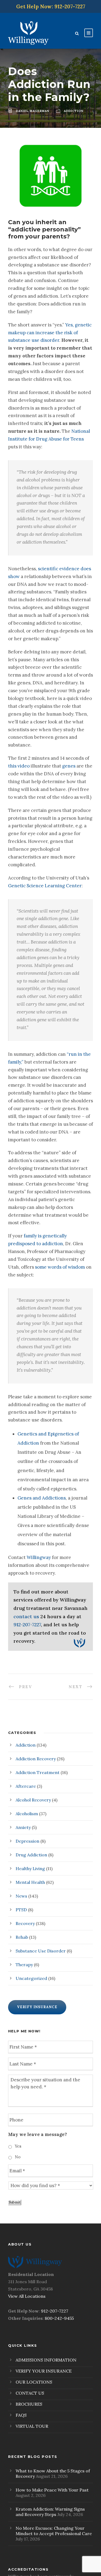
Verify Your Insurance (44, 2371)
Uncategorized (31, 1978)
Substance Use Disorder (41, 1951)
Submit (15, 2202)
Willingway (39, 1557)
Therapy (24, 1965)
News (21, 1896)
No (18, 2157)
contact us (26, 1616)
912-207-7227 (27, 1625)
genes (69, 766)
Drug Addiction (31, 1855)
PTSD (21, 1910)
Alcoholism (27, 1814)
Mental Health (30, 1882)
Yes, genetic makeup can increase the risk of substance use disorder (50, 333)
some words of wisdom (60, 1267)
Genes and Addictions (42, 1498)
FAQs (21, 2415)
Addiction (26, 1745)
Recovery (25, 1923)
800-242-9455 (59, 2318)
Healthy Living (30, 1868)
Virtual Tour (32, 2426)
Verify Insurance (37, 2007)
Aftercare (26, 1786)
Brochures (29, 2404)
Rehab (22, 1937)
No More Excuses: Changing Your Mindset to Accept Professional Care (54, 2531)
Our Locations (34, 2382)
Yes (18, 2146)
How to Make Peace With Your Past (52, 2490)
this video (19, 766)
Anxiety (23, 1827)
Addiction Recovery (36, 1759)
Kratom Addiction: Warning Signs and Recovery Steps (50, 2512)
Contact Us (30, 2393)
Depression (27, 1841)
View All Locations (27, 2296)
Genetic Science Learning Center (45, 886)
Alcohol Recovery (33, 1800)
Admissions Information (46, 2360)
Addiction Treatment (38, 1772)
